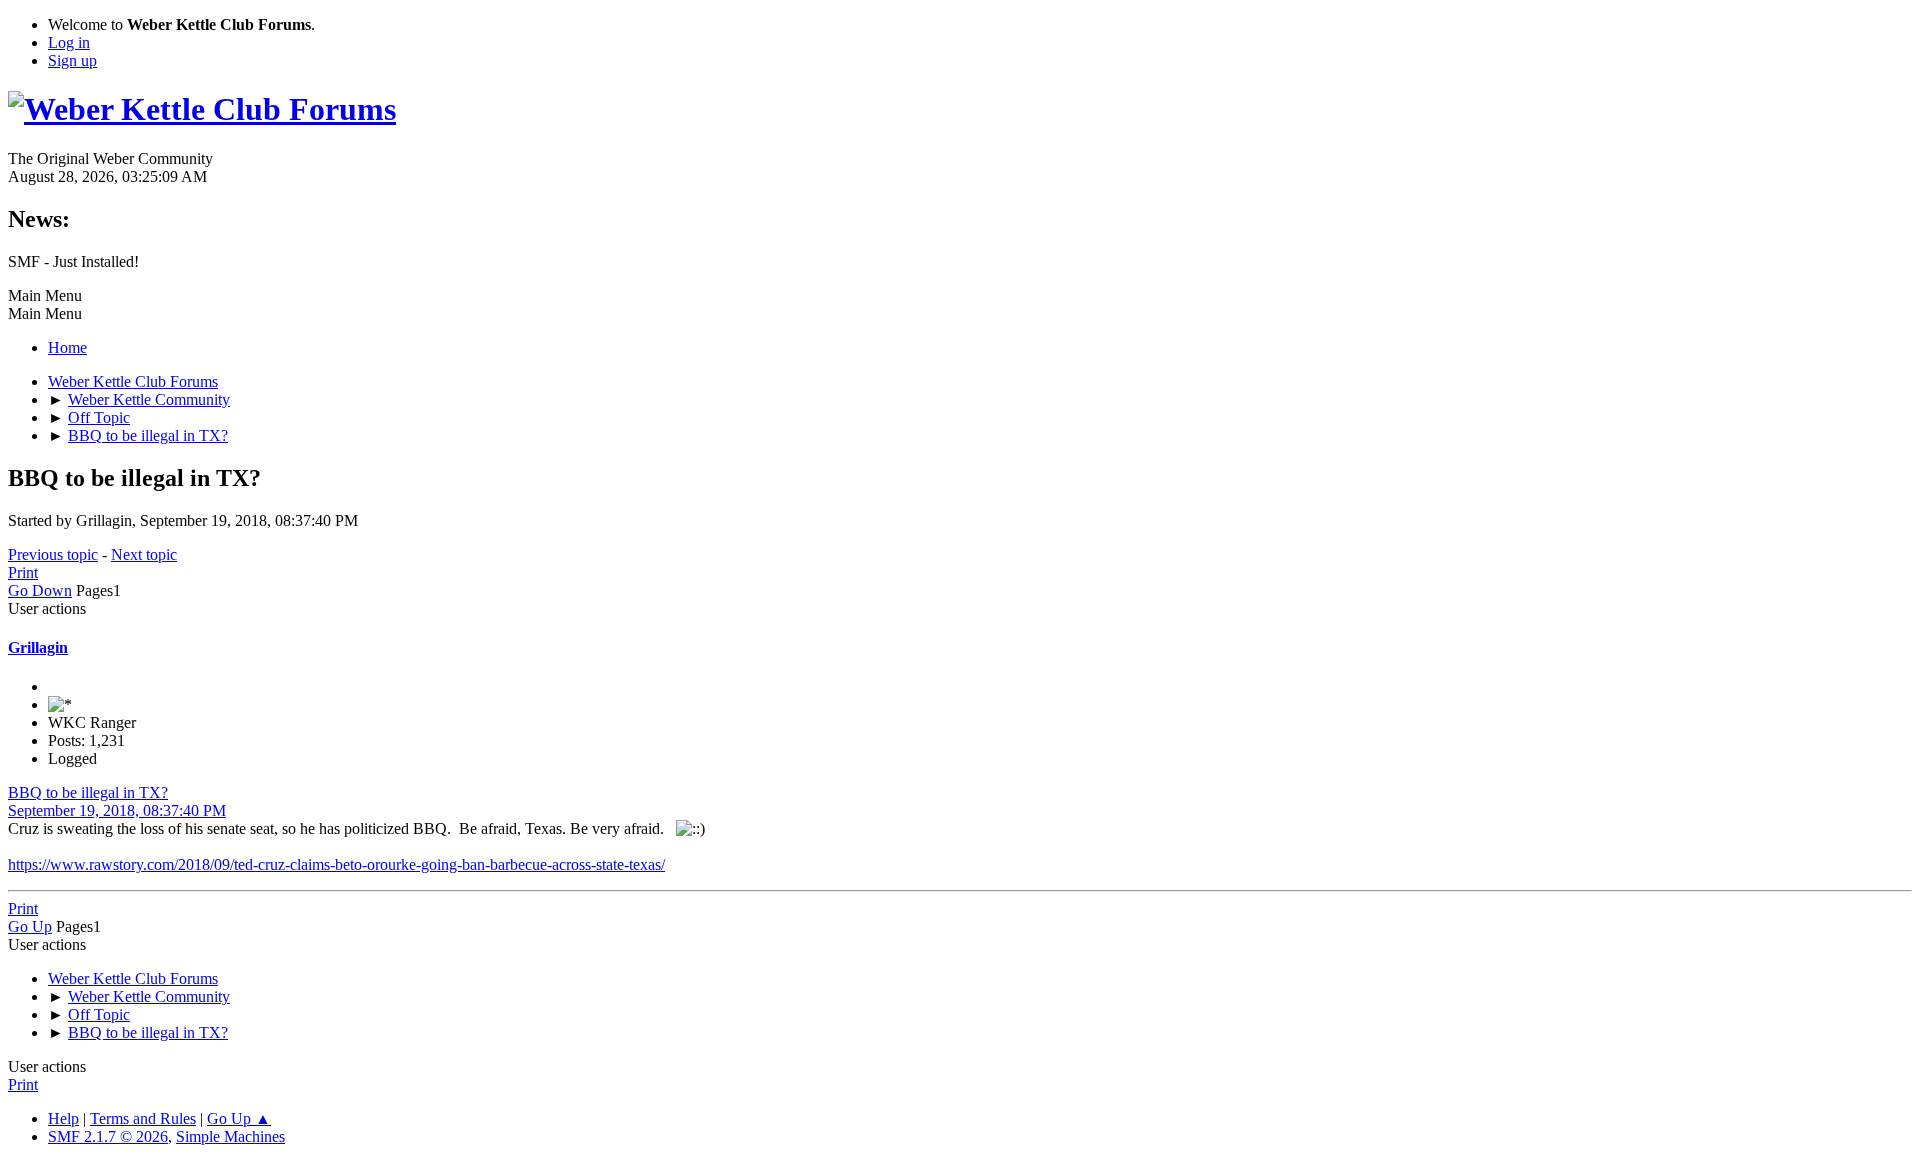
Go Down (40, 590)
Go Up (30, 926)
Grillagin (38, 647)
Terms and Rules (143, 1118)
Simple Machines (230, 1136)
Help (63, 1118)
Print (23, 572)
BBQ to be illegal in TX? (88, 792)
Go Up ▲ (239, 1118)
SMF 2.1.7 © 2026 (108, 1136)
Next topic (144, 554)
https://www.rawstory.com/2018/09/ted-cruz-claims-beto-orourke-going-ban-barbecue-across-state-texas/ (336, 864)
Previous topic (53, 554)
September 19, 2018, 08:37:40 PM (117, 810)
